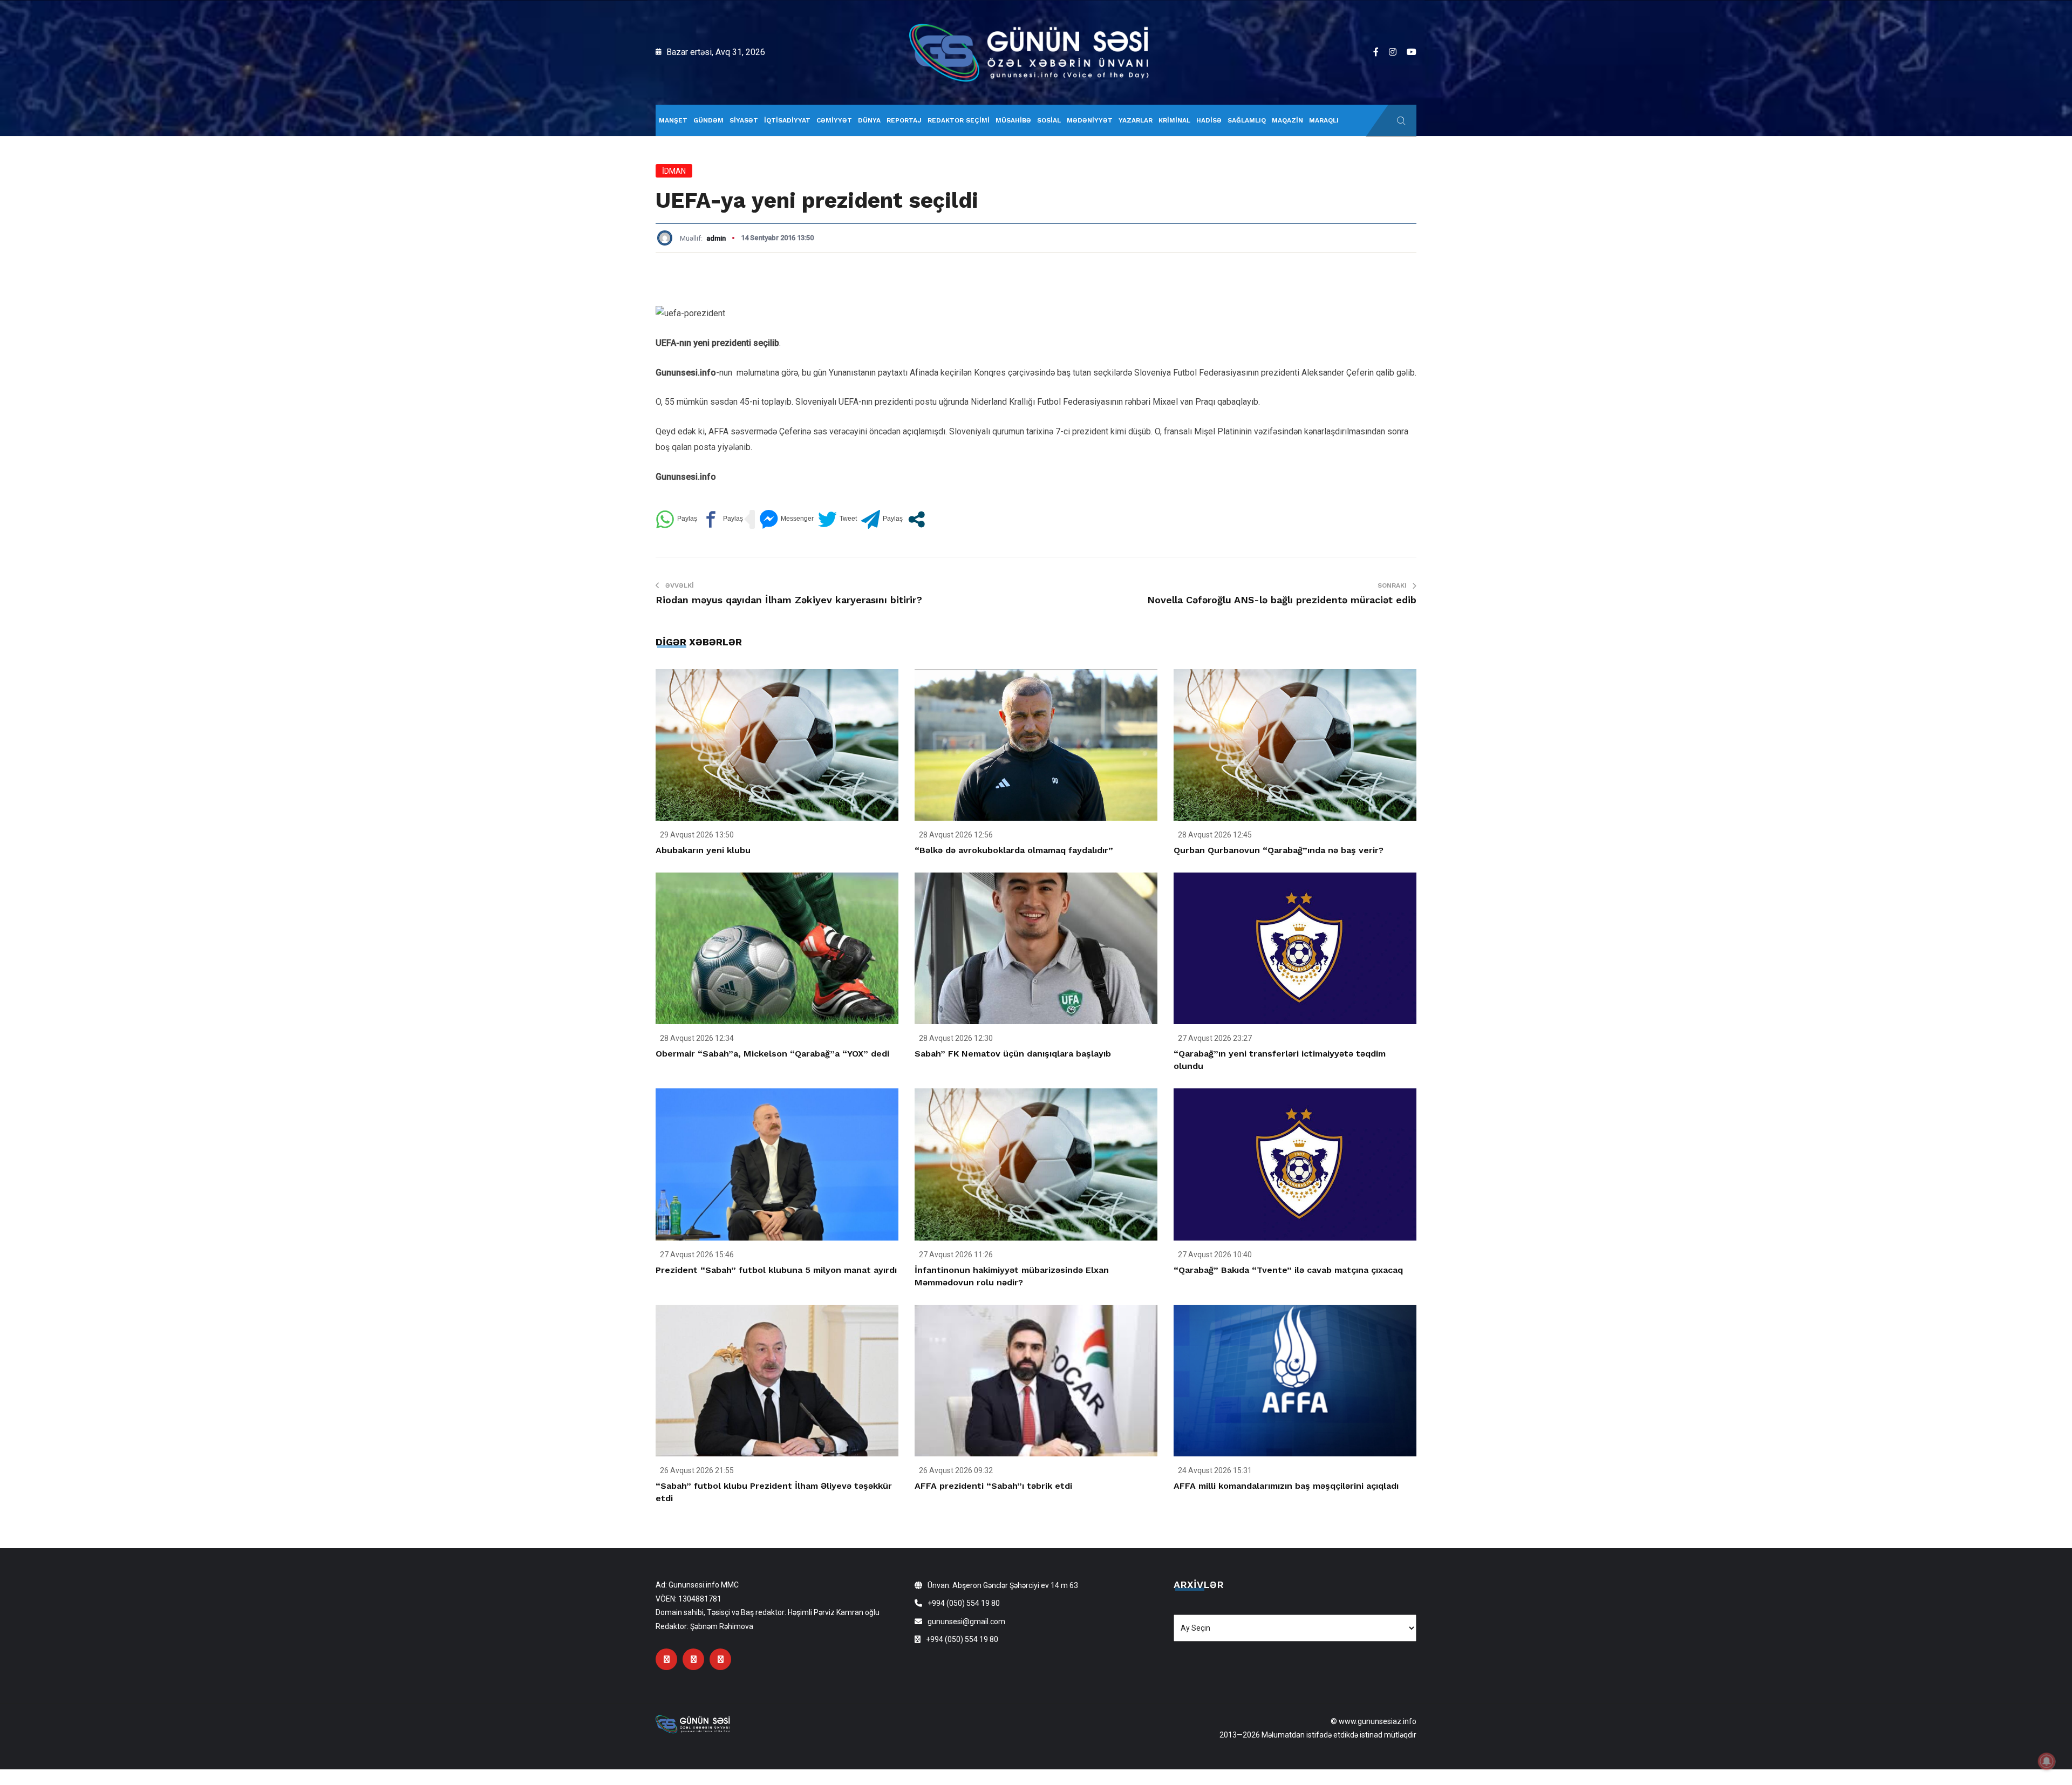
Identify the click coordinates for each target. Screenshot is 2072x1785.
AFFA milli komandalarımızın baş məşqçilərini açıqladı (1286, 1486)
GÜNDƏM (708, 120)
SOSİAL (1049, 120)
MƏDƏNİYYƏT (1090, 120)
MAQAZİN (1287, 120)
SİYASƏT (744, 120)
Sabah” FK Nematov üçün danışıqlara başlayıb (1013, 1054)
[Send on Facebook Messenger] (786, 519)
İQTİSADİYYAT (787, 120)
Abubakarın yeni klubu (703, 850)
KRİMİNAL (1174, 120)
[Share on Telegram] (882, 519)
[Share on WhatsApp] (676, 519)
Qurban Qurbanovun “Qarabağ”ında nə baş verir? (1279, 850)
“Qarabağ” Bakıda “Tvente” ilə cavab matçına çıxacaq (1288, 1270)
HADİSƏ (1209, 120)
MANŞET (673, 120)
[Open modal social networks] (916, 519)
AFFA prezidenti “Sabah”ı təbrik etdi (993, 1486)
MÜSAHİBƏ (1013, 120)
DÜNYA (869, 120)
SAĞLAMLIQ (1247, 120)
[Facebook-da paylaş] (722, 519)
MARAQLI (1324, 120)
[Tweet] (837, 519)
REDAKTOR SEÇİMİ (959, 120)
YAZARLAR (1136, 120)
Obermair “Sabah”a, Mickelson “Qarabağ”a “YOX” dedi (772, 1054)
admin (716, 238)
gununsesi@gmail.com (966, 1622)
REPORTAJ (904, 120)
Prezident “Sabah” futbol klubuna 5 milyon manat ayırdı (776, 1270)
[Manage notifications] (2047, 1761)
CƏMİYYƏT (834, 120)
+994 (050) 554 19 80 (964, 1603)
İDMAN (674, 171)
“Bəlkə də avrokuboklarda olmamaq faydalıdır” (1014, 850)
